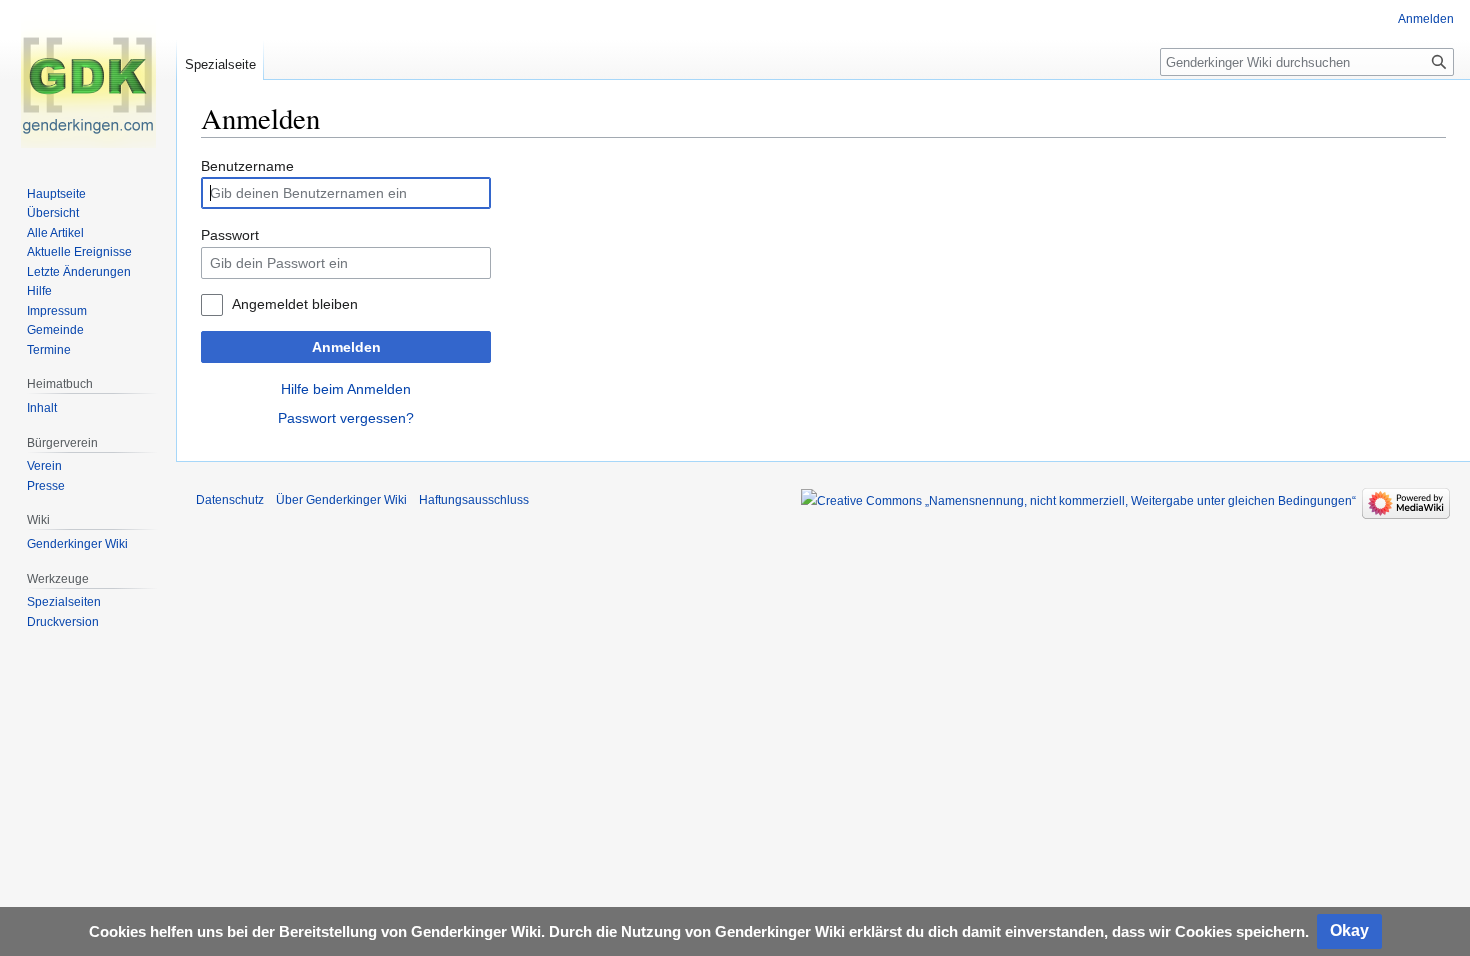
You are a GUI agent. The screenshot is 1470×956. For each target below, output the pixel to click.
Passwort (230, 235)
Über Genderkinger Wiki (341, 500)
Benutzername (247, 166)
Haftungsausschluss (474, 500)
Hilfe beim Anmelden (346, 389)
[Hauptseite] (88, 80)
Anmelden (346, 347)
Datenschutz (230, 500)
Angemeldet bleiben (295, 304)
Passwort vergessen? (346, 418)
